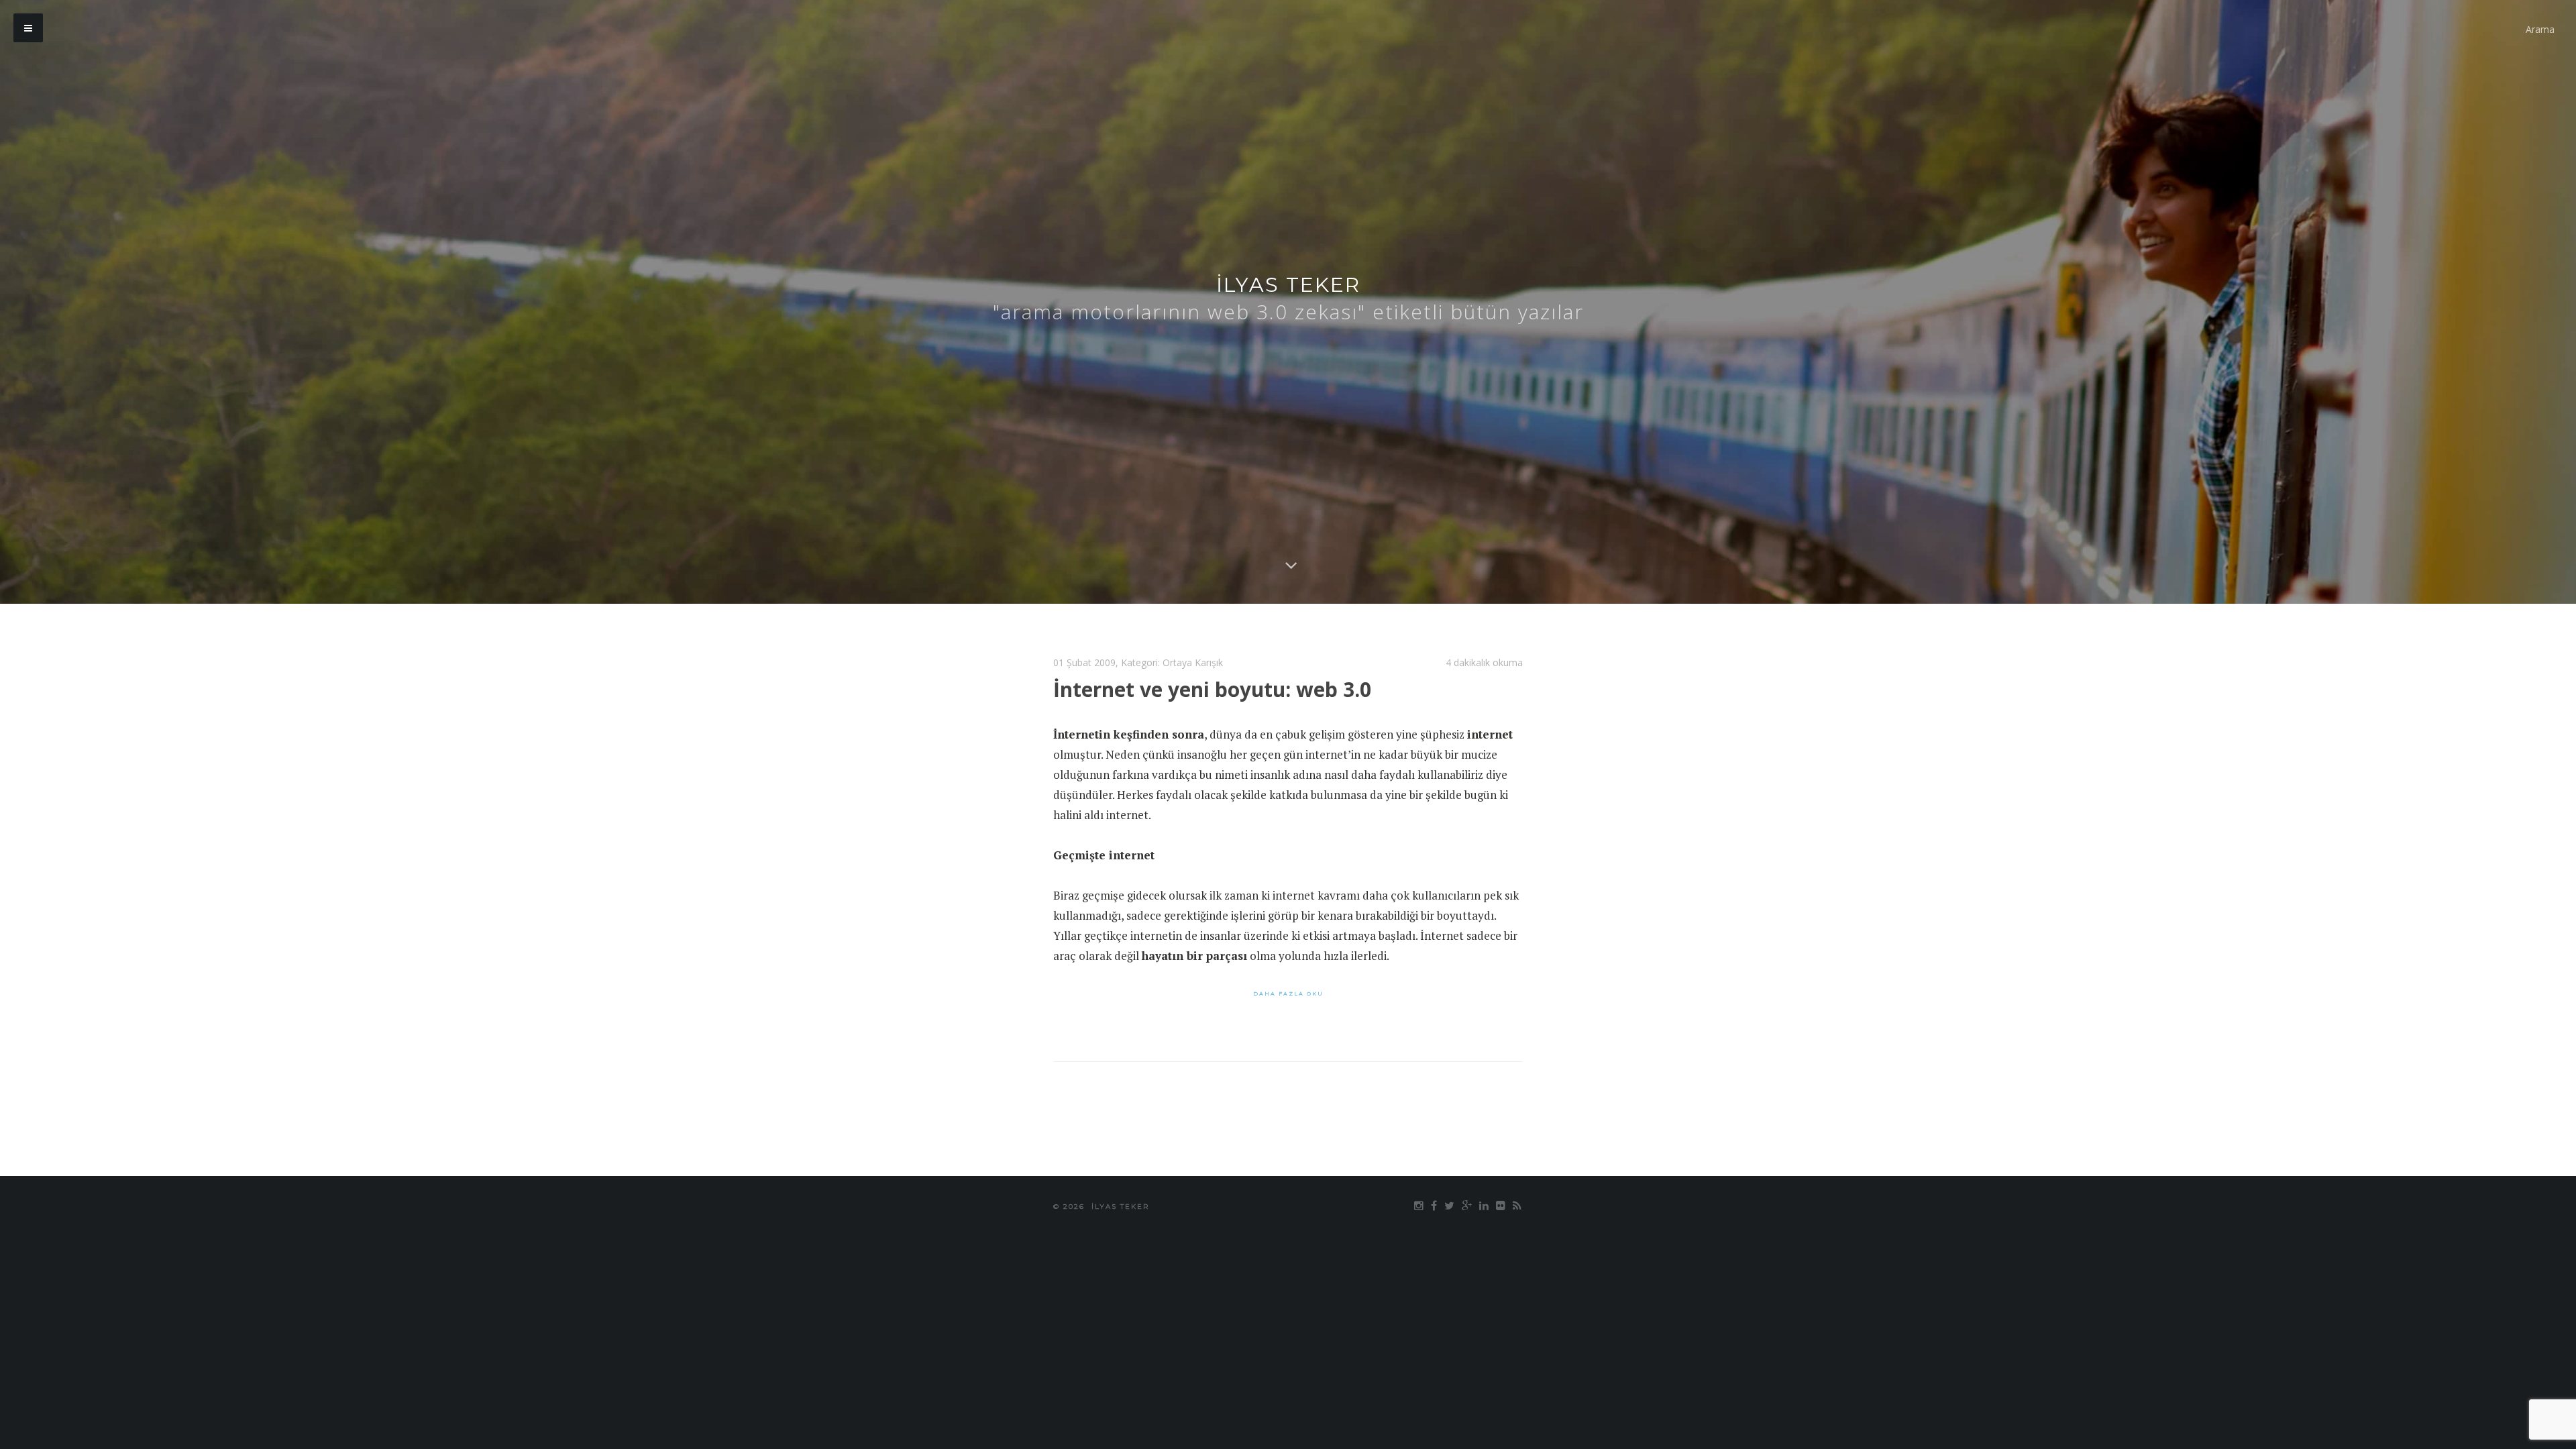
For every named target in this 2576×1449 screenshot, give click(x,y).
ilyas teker (1288, 285)
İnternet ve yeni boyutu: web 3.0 (1212, 689)
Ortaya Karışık (1193, 662)
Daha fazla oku (1288, 994)
